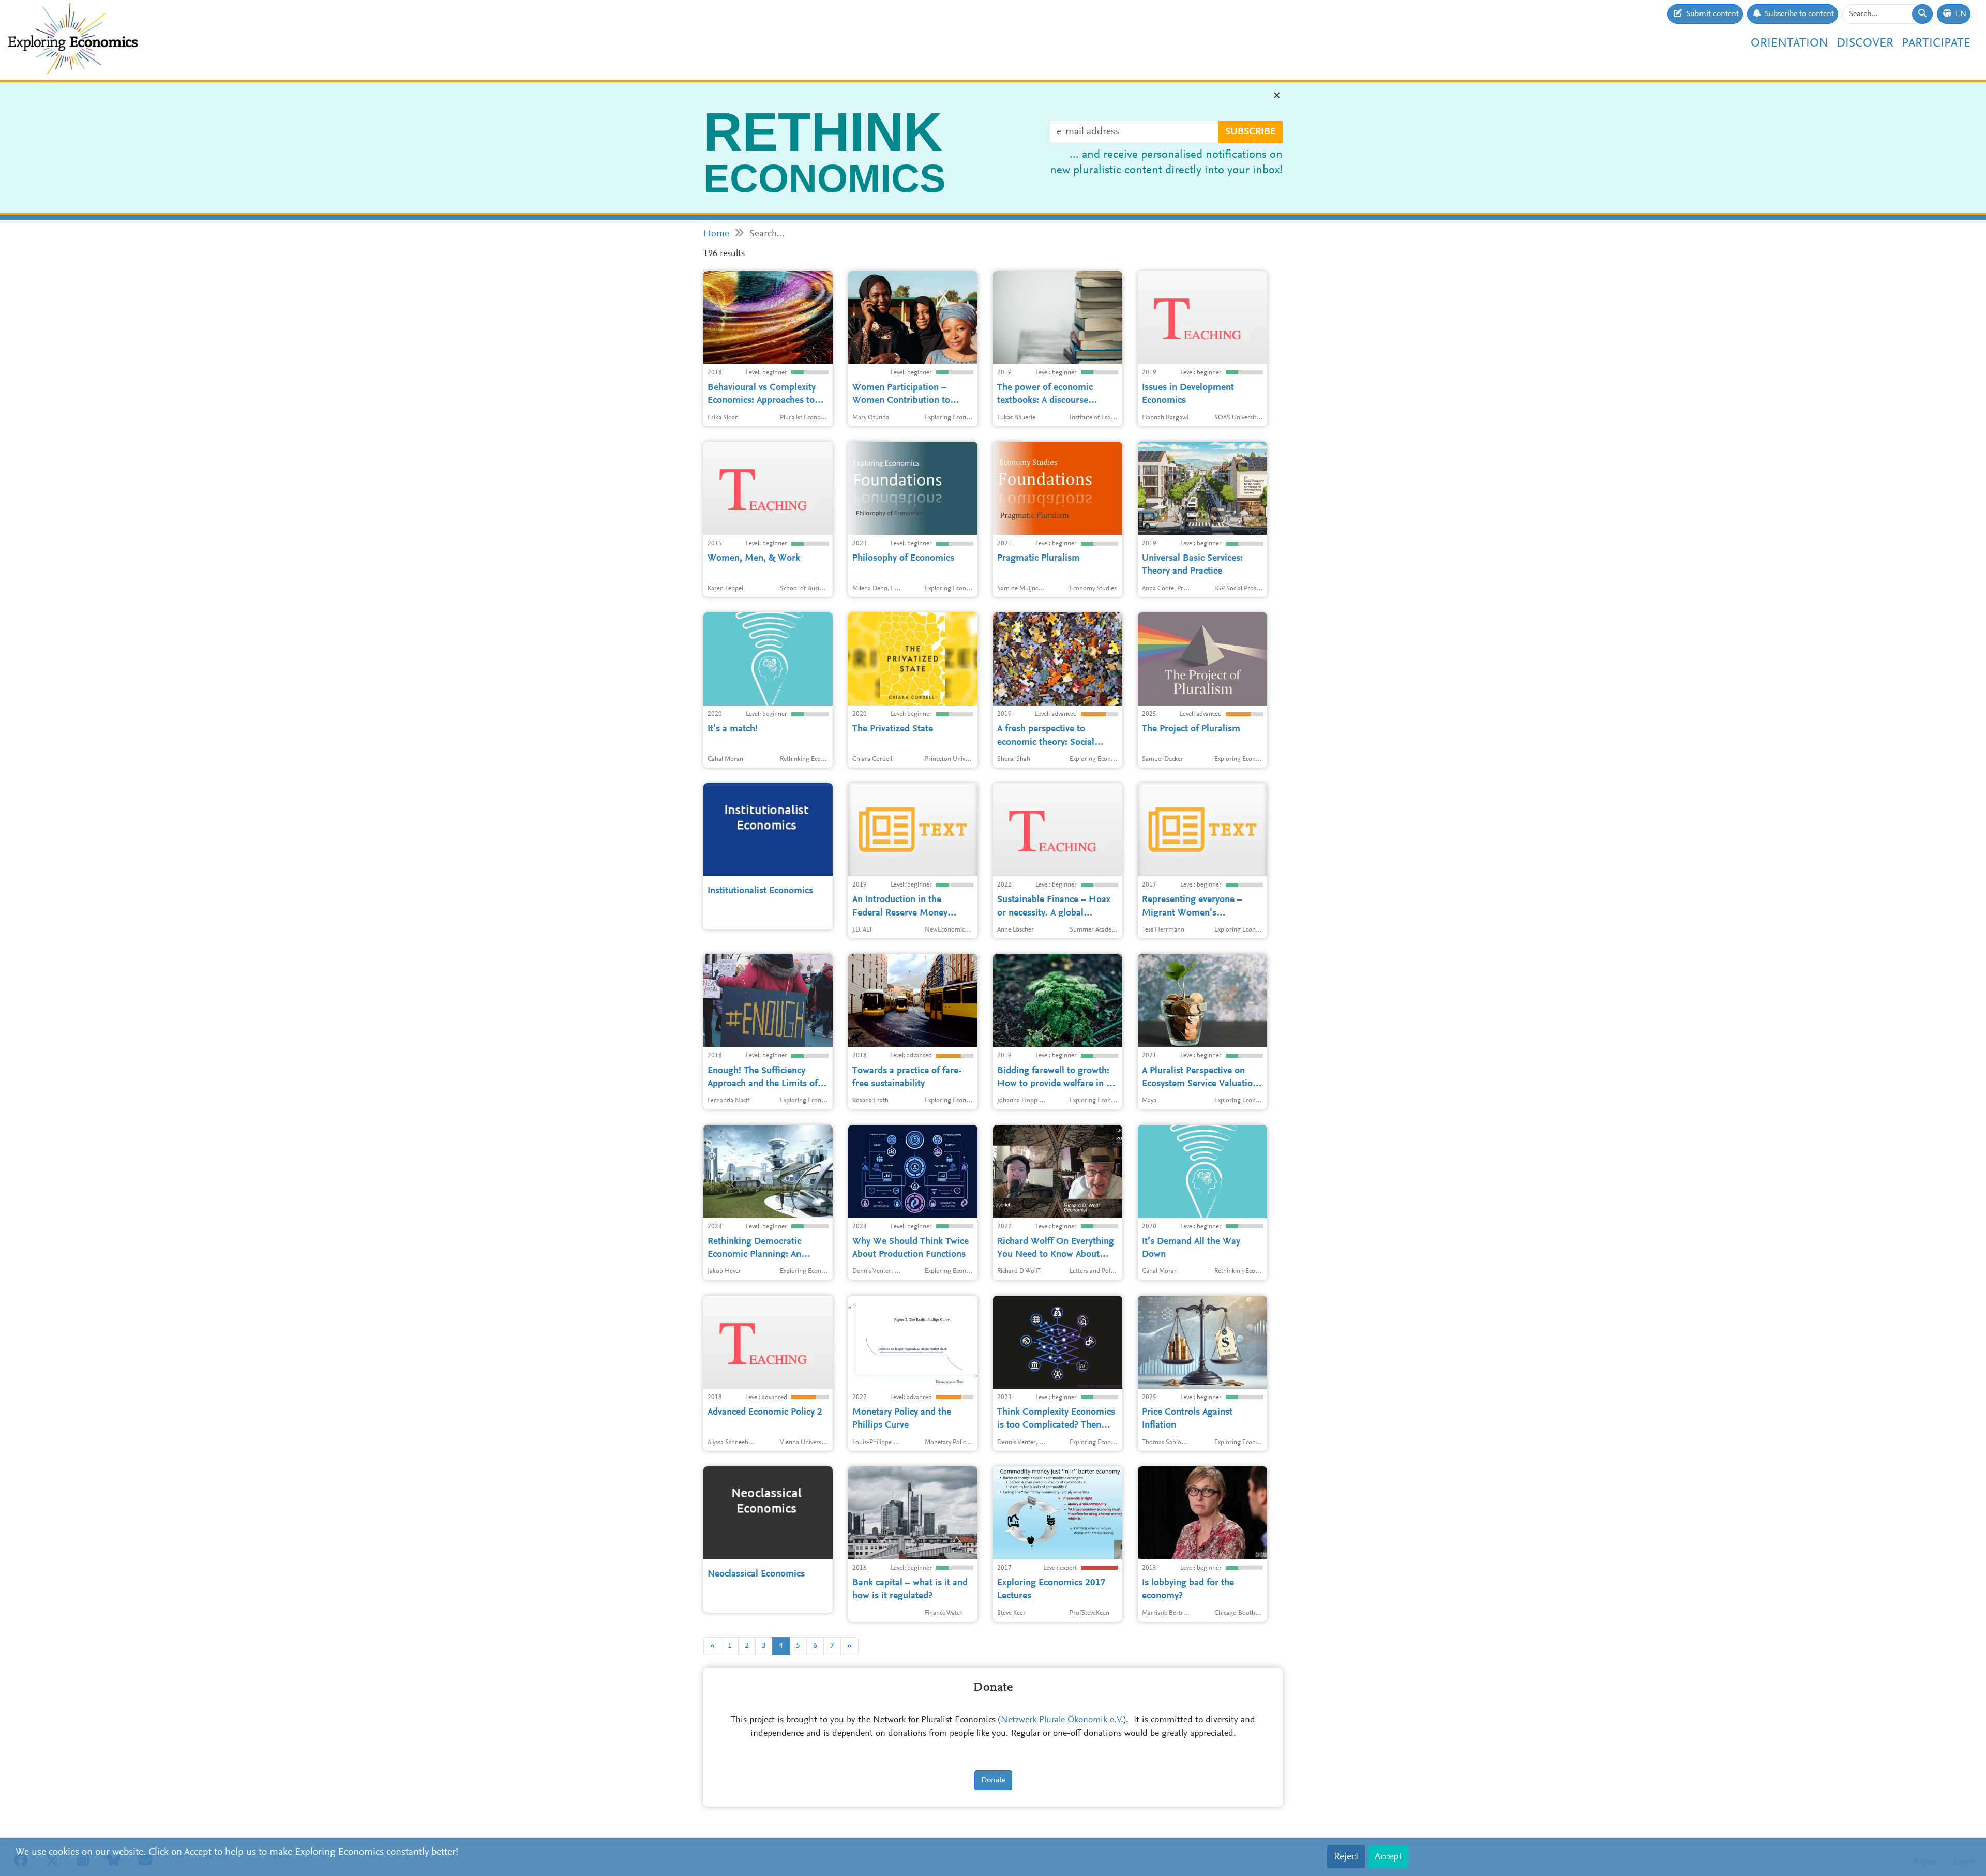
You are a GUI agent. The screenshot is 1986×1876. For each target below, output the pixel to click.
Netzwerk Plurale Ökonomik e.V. (1062, 1720)
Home (716, 234)
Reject (1346, 1857)
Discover (1865, 43)
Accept (1388, 1857)
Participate (1936, 43)
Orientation (1789, 43)
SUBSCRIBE (1251, 132)
